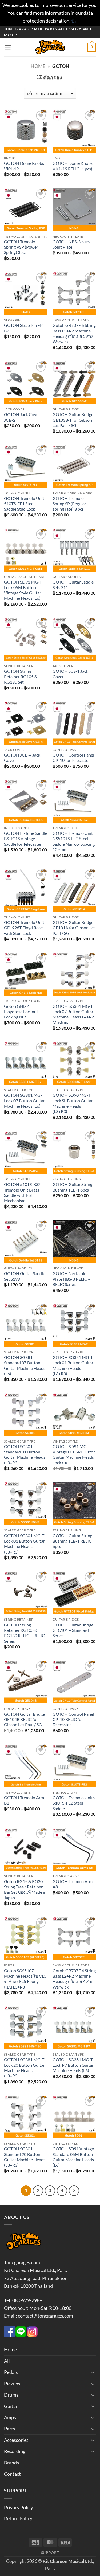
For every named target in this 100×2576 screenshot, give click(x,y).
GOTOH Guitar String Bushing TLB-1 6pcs (72, 1187)
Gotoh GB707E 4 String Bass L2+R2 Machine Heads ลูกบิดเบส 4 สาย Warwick (74, 1979)
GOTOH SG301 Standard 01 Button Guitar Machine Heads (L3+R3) (25, 1455)
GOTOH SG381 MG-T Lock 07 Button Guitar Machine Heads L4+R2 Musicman (73, 1014)
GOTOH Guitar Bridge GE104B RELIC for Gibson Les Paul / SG (24, 1720)
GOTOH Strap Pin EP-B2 (24, 328)
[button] (8, 47)
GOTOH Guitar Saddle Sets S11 (73, 585)
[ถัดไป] (74, 2191)
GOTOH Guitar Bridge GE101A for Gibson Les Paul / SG (74, 928)
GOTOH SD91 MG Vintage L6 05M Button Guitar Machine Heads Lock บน (74, 1455)
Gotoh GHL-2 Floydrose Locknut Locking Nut (21, 1012)
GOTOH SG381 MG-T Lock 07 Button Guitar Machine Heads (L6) (24, 1101)
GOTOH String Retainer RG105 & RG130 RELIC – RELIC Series (24, 1633)
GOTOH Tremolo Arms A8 (73, 1884)
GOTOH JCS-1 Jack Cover (70, 674)
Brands (11, 2463)
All (7, 2361)
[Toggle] (93, 2372)
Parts (10, 2429)
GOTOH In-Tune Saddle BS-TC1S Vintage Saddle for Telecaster (26, 839)
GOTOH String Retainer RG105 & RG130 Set (21, 677)
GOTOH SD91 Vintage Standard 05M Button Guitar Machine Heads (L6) (73, 2157)
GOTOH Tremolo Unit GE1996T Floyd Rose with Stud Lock (24, 928)
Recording (15, 2451)
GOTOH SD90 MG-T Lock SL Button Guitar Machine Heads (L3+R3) (73, 1103)
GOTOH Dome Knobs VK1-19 (24, 166)
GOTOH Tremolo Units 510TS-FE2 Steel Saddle (74, 1803)
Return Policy (18, 2518)
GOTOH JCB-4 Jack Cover (22, 758)
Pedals (11, 2372)
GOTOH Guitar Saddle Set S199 (25, 1276)
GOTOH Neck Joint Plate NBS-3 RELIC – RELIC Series (71, 1279)
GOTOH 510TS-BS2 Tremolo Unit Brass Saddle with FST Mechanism (22, 1192)
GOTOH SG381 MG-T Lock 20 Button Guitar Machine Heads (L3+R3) (24, 2068)
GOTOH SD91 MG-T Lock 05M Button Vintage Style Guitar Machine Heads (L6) (23, 590)
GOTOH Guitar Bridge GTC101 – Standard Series (73, 1630)
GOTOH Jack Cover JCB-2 (22, 417)
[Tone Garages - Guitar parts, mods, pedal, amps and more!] (50, 47)
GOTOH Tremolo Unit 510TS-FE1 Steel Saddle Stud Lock (24, 504)
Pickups (12, 2384)
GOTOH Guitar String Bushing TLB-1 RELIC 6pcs (72, 1541)
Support (50, 2552)
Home (38, 66)
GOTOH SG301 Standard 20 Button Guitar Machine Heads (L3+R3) (25, 2157)
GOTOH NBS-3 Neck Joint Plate (72, 244)
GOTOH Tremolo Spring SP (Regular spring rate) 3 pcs (69, 504)
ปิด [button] (74, 21)
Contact (12, 2474)
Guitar (11, 2406)
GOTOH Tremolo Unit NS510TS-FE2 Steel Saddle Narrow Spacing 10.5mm (74, 841)
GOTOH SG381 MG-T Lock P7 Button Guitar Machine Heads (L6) (73, 2065)
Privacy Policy (19, 2507)
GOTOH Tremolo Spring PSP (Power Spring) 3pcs (21, 247)
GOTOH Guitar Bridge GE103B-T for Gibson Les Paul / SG (73, 420)
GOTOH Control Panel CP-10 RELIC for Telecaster (73, 1720)
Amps (10, 2417)
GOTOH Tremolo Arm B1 (24, 1800)
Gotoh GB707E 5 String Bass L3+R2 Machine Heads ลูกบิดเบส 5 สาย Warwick (74, 333)
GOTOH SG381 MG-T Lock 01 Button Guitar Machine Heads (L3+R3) (73, 1365)
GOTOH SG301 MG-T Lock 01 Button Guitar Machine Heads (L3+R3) (24, 1544)
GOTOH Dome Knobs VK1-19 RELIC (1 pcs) (73, 166)
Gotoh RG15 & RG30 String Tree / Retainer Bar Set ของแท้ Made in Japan (25, 1890)
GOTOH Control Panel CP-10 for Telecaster (73, 758)
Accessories (16, 2440)
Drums (11, 2395)
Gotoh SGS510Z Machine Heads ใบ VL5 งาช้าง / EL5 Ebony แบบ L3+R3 (25, 1979)
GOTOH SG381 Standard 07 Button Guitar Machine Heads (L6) (25, 1365)
